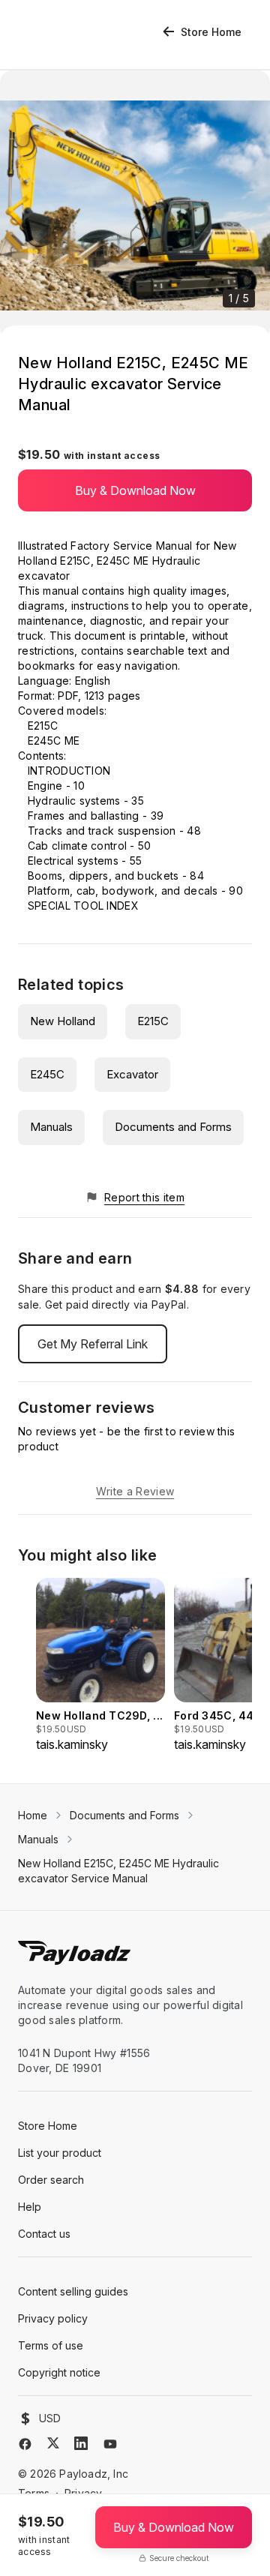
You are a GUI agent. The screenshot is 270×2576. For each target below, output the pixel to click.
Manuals (51, 1127)
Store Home (211, 32)
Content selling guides (73, 2291)
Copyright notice (59, 2372)
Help (30, 2207)
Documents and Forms (173, 1127)
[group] (100, 1666)
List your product (60, 2153)
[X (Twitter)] (53, 2443)
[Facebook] (25, 2444)
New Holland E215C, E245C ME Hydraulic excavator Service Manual (118, 1871)
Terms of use (51, 2345)
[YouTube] (110, 2444)
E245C (47, 1074)
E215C (153, 1021)
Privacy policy (53, 2318)
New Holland (63, 1021)
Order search (51, 2180)
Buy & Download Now (135, 490)
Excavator (132, 1074)
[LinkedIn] (81, 2443)
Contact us (44, 2234)
